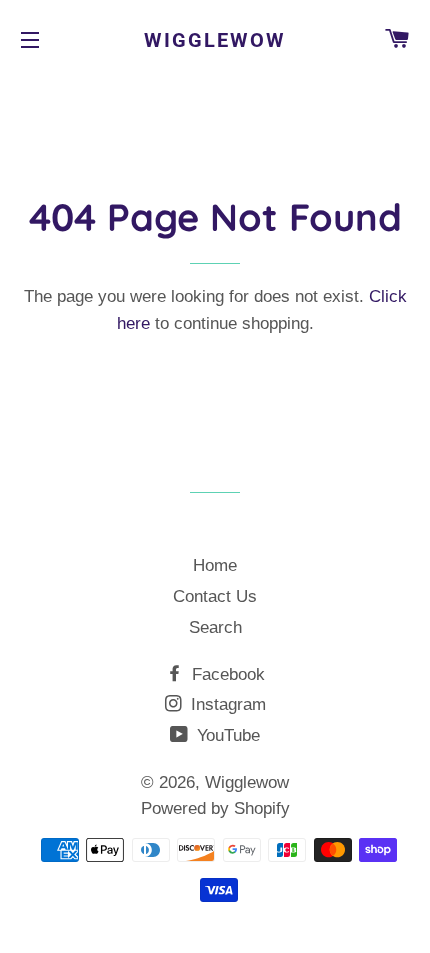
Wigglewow (215, 40)
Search (215, 627)
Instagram (226, 704)
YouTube (226, 735)
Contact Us (215, 596)
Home (215, 565)
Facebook (226, 674)
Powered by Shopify (215, 808)
